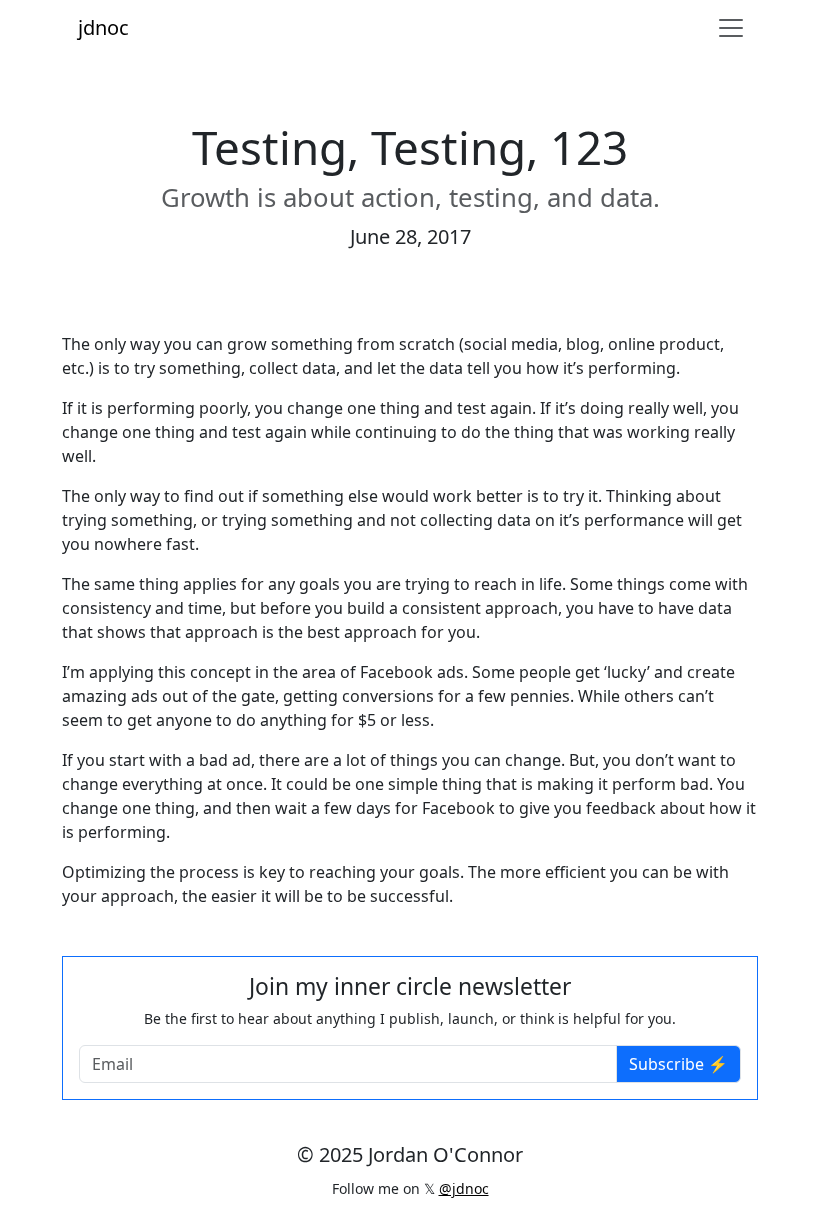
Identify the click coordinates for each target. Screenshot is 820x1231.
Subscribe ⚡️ (678, 1064)
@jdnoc (464, 1188)
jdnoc (103, 27)
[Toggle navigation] (731, 28)
